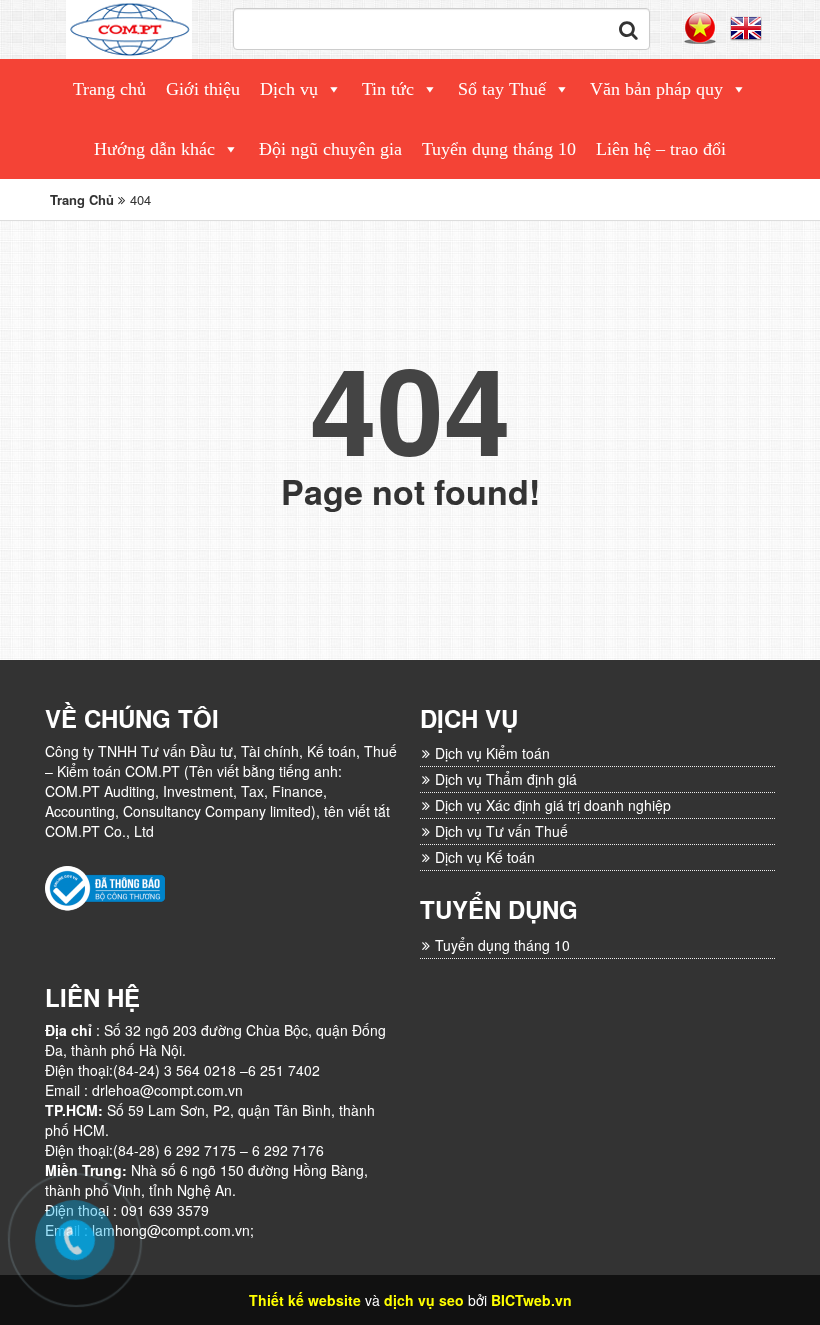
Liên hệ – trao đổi (661, 149)
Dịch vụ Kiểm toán (492, 753)
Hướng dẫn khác (154, 149)
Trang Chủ (82, 199)
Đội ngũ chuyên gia (330, 149)
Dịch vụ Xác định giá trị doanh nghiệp (553, 805)
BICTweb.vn (531, 1300)
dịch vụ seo (424, 1300)
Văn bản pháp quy (656, 89)
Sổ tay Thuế (502, 89)
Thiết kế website (305, 1300)
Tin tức (388, 89)
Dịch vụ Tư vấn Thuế (501, 831)
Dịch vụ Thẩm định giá (506, 779)
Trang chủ (109, 89)
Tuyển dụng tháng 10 (499, 149)
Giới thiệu (203, 89)
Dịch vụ (289, 89)
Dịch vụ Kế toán (485, 857)
